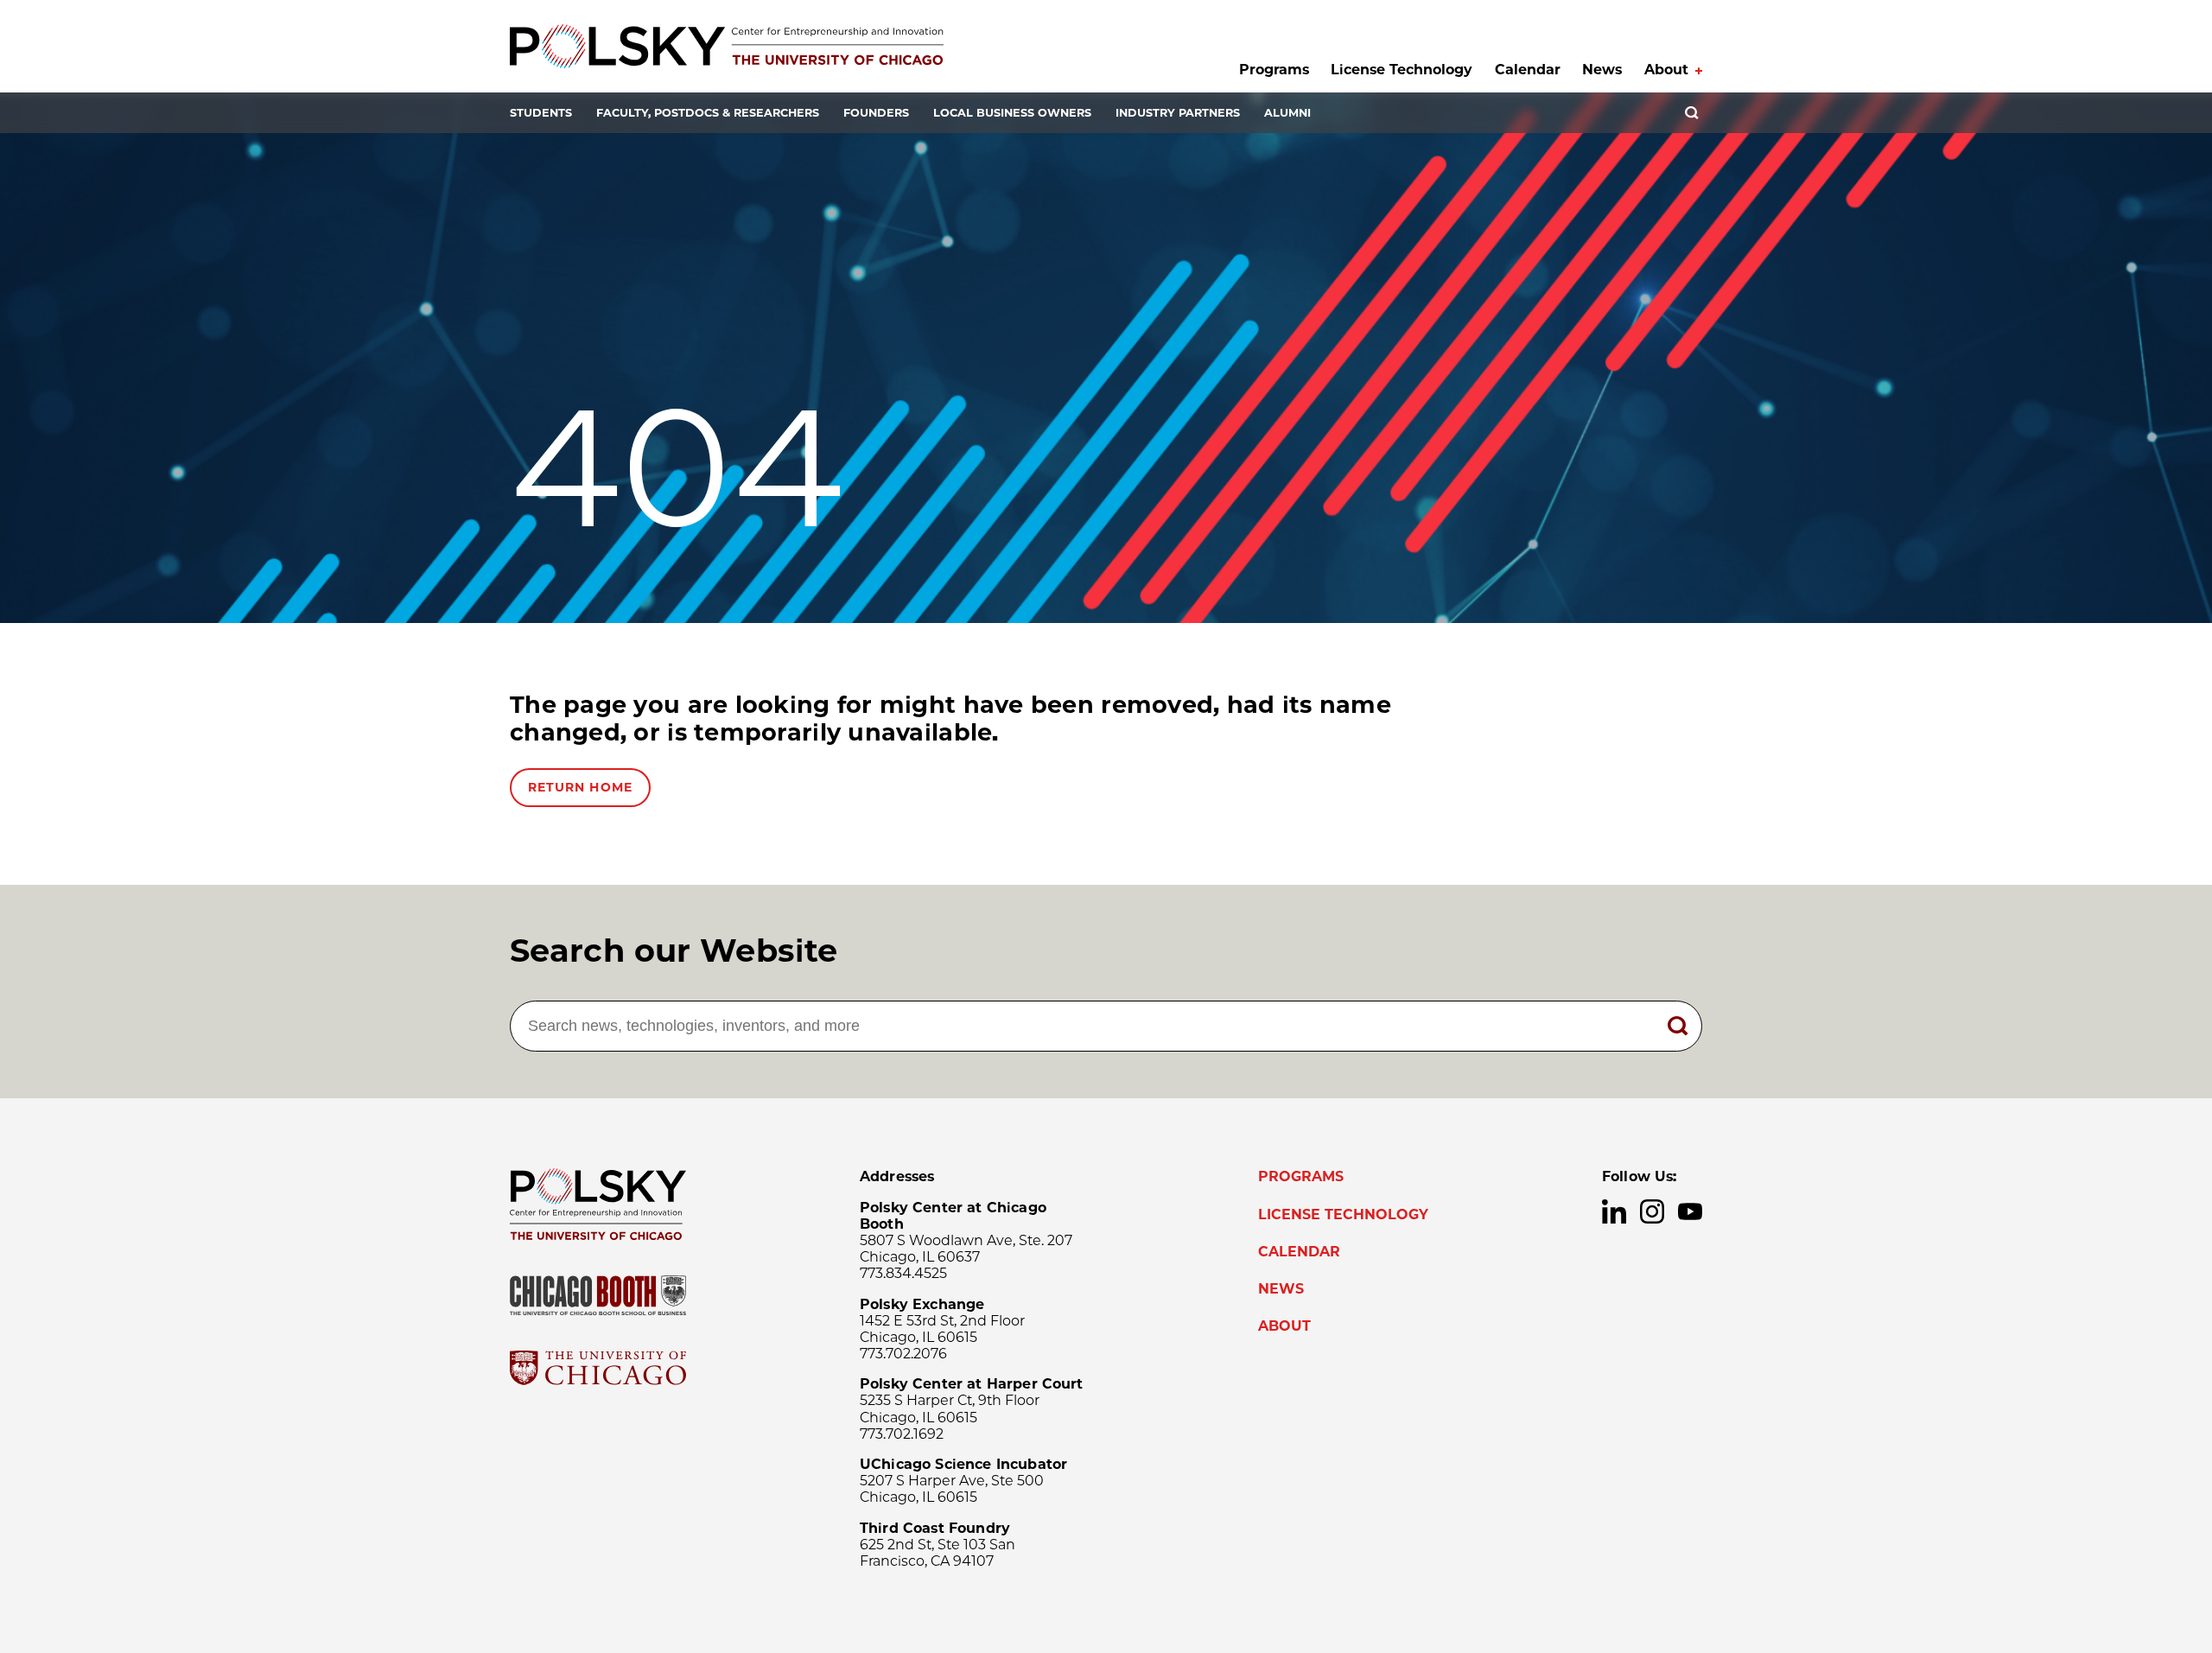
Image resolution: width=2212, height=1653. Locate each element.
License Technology (1402, 70)
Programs (1274, 70)
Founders (876, 113)
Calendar (1528, 70)
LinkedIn (1614, 1211)
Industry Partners (1178, 113)
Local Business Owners (1012, 113)
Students (541, 113)
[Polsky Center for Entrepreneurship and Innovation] (727, 46)
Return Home (580, 787)
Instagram (1652, 1211)
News (1602, 70)
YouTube (1690, 1211)
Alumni (1287, 113)
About (1666, 70)
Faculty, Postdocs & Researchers (708, 113)
